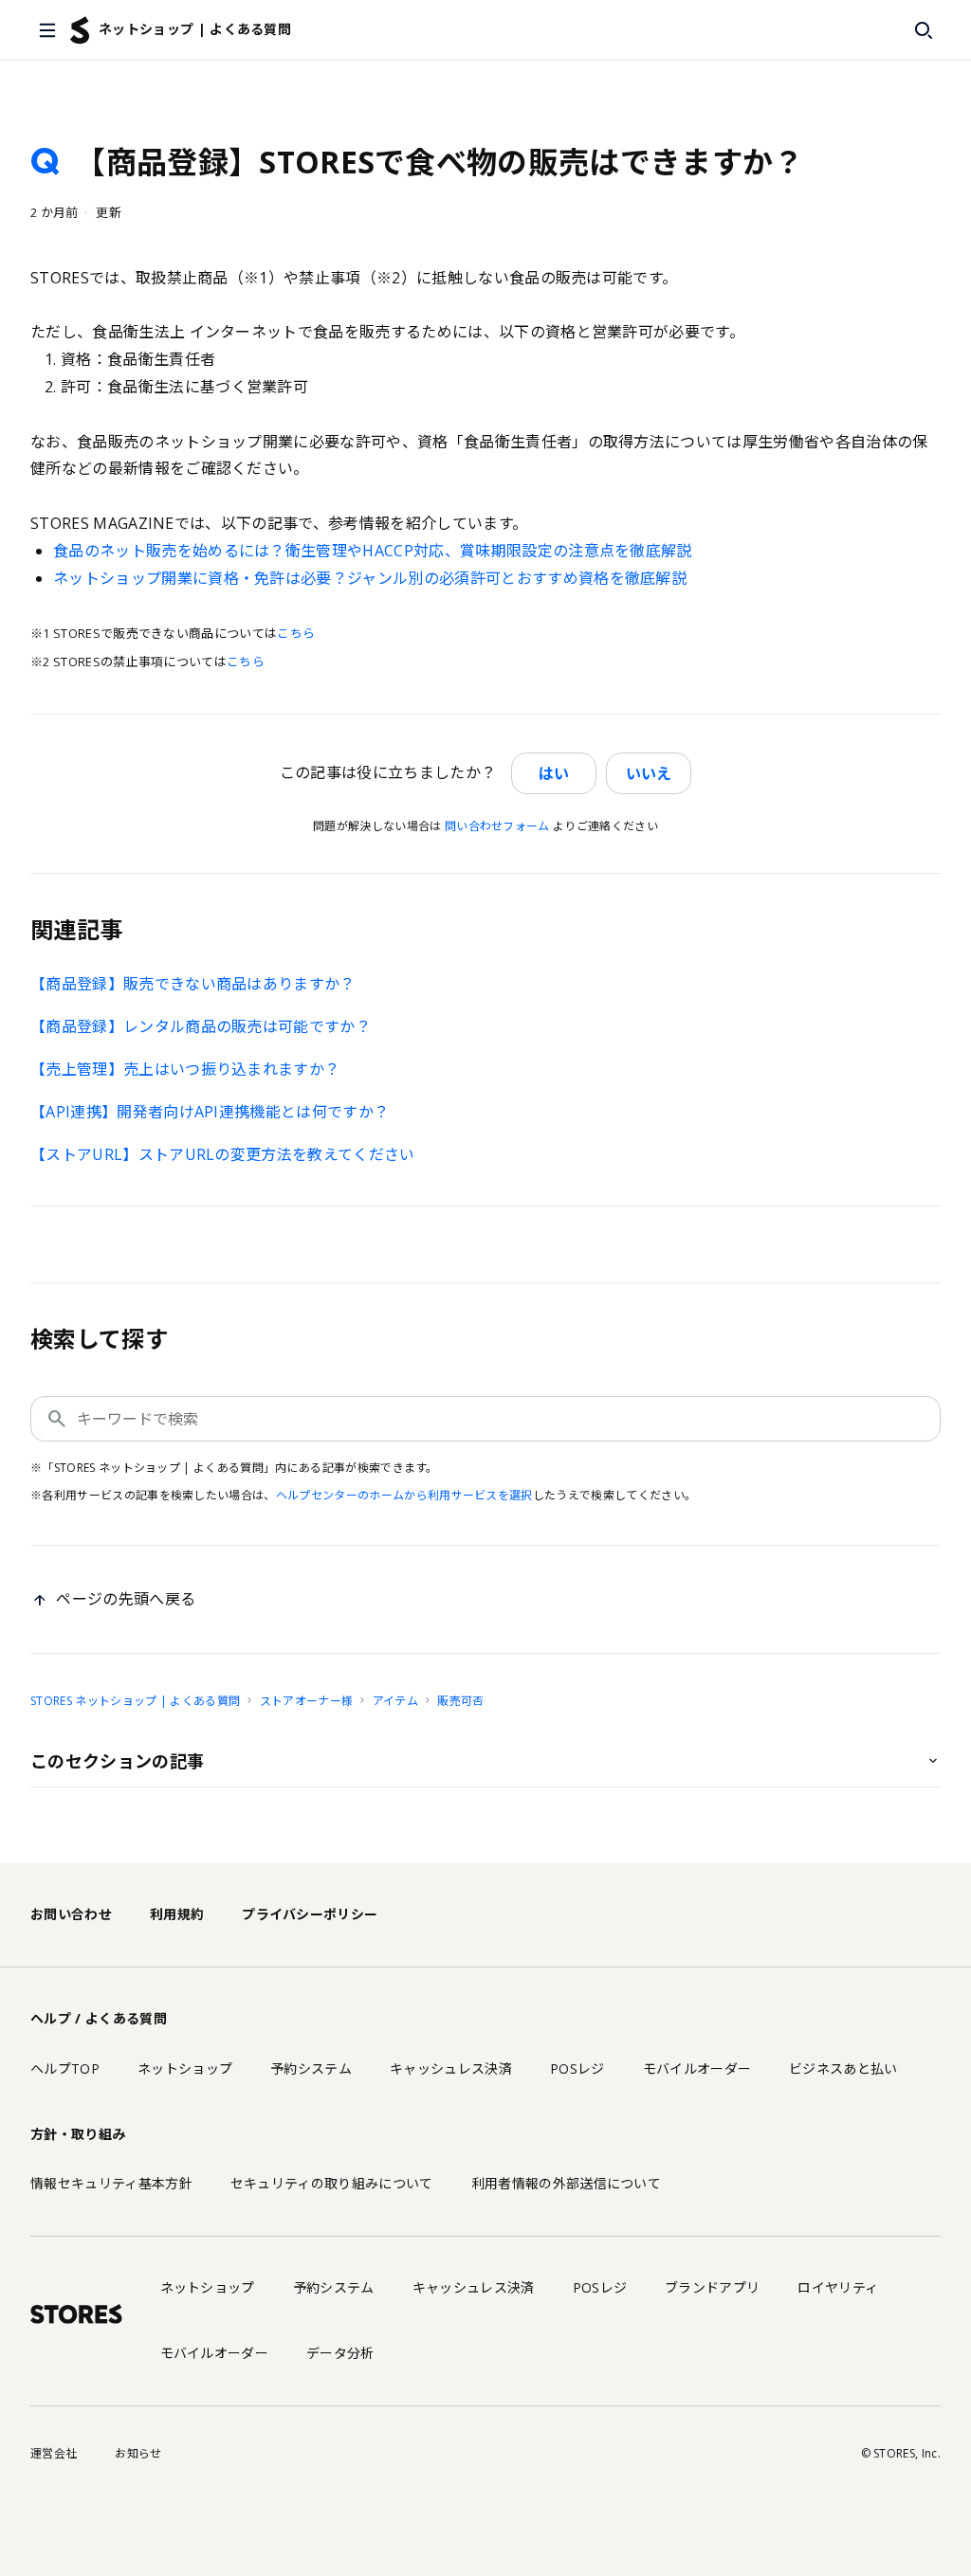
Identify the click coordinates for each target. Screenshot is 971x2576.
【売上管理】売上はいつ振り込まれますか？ (185, 1069)
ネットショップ (185, 2068)
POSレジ (577, 2068)
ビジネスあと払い (843, 2068)
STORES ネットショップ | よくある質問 (135, 1701)
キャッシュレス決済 (451, 2068)
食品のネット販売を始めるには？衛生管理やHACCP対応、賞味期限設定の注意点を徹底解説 (373, 551)
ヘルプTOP (65, 2068)
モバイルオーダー (697, 2068)
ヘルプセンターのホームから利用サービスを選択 (404, 1495)
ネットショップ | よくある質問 (195, 29)
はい (554, 773)
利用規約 (177, 1914)
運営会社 (54, 2453)
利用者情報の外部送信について (566, 2183)
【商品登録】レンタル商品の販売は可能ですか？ (201, 1026)
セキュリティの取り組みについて (332, 2183)
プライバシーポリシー (310, 1914)
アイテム (395, 1701)
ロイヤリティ (838, 2287)
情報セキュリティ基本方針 (111, 2183)
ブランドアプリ (712, 2287)
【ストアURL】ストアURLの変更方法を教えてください (223, 1154)
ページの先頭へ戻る (126, 1599)
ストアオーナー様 (307, 1701)
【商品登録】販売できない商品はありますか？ (193, 984)
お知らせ (138, 2453)
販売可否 (460, 1701)
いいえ (649, 773)
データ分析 (340, 2353)
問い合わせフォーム (497, 826)
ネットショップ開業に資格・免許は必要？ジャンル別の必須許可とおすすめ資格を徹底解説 (370, 578)
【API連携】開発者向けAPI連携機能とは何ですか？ (210, 1112)
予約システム (311, 2068)
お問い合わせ (71, 1914)
